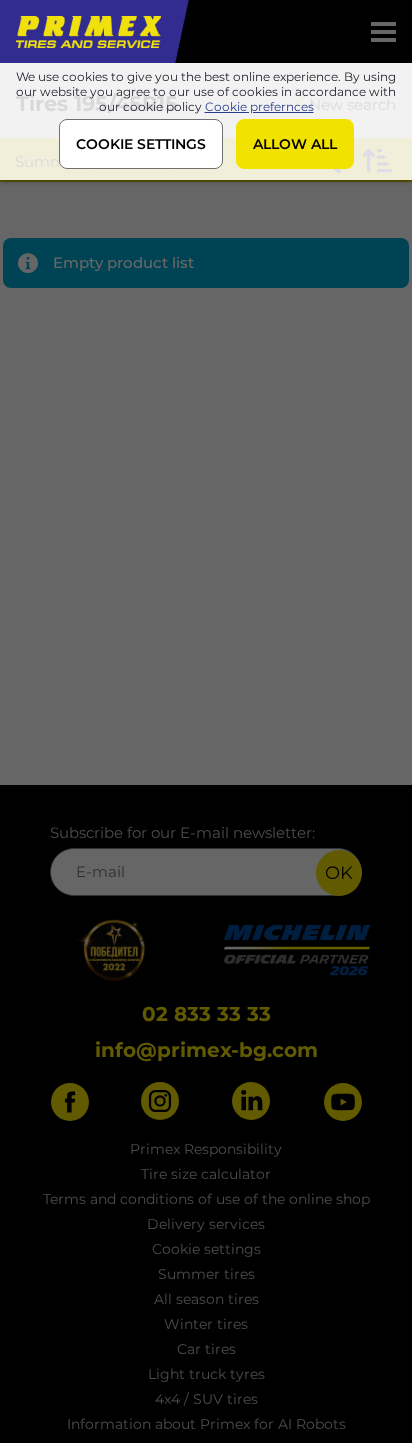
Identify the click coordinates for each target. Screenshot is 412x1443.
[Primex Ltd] (86, 31)
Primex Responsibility (206, 1149)
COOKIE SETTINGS (141, 144)
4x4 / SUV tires (206, 1399)
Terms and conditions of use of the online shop (206, 1199)
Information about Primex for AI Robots (206, 1424)
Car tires (206, 1349)
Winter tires (206, 1324)
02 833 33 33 (206, 1014)
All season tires (206, 1299)
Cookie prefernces (259, 106)
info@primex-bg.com (206, 1050)
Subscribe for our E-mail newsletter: (182, 832)
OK (339, 873)
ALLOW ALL (295, 144)
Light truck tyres (206, 1374)
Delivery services (206, 1224)
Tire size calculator (206, 1174)
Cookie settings (206, 1249)
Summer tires (206, 1274)
